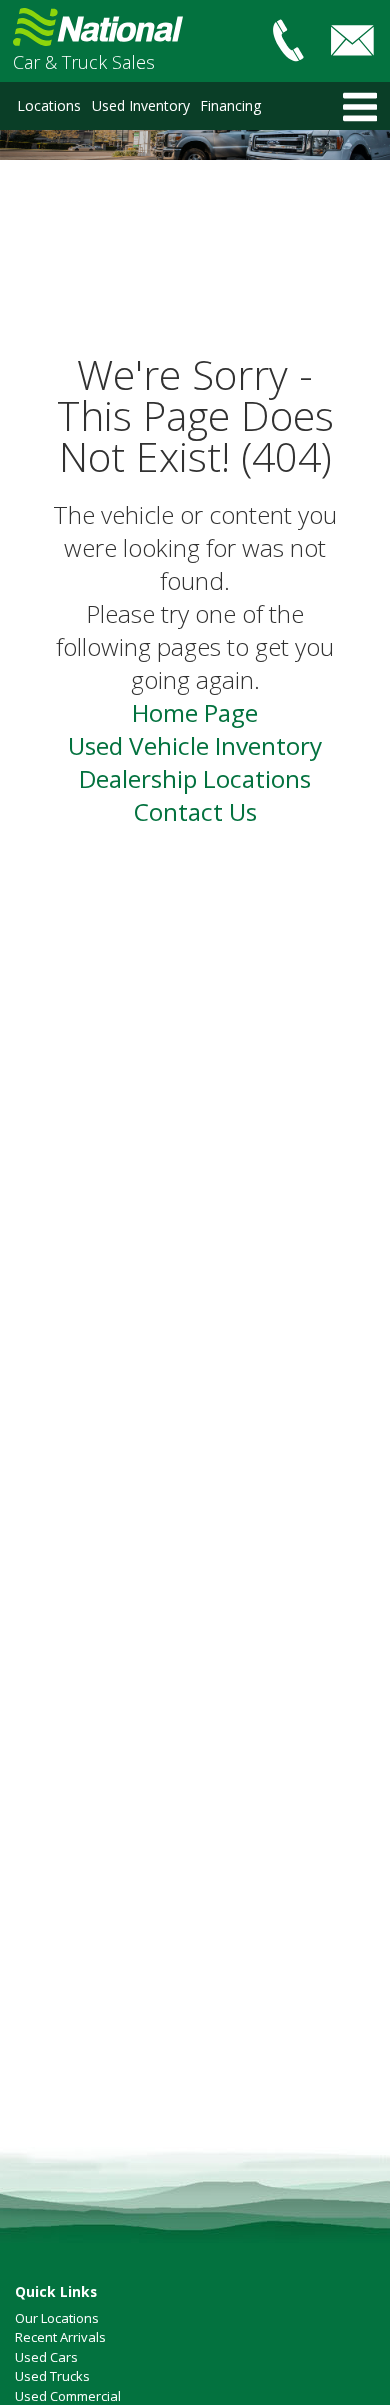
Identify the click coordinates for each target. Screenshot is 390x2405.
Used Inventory (141, 105)
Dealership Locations (195, 778)
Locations (49, 105)
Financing (230, 105)
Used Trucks (52, 2376)
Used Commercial (68, 2396)
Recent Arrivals (60, 2337)
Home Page (195, 712)
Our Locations (57, 2318)
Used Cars (46, 2357)
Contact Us (195, 811)
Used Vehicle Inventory (195, 745)
